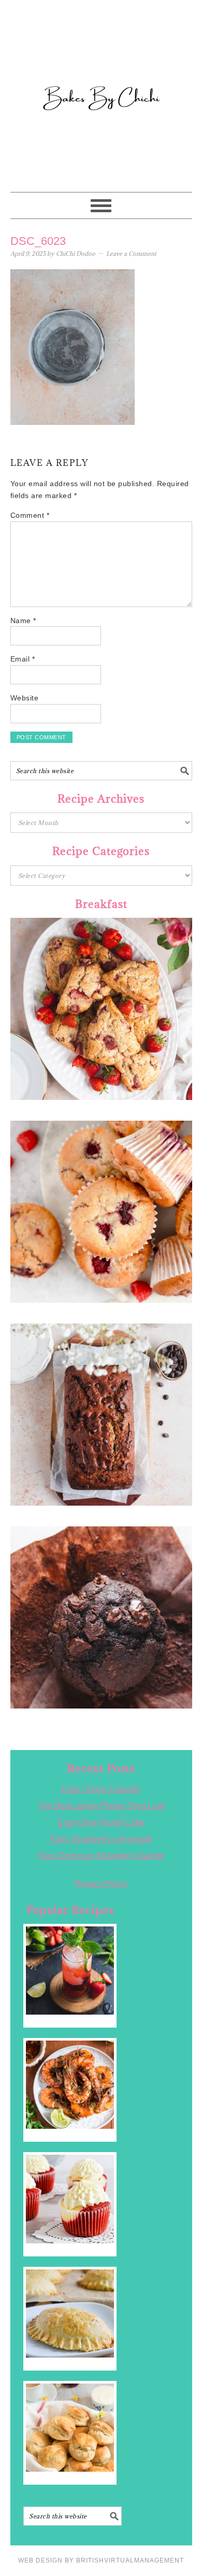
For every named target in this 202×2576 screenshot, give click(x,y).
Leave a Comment (131, 253)
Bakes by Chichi (101, 54)
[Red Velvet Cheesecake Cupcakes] (70, 2199)
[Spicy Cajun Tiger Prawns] (70, 2085)
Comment (30, 515)
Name (23, 621)
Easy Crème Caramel (101, 1789)
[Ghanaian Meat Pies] (70, 2313)
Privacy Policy (101, 1884)
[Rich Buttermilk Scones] (70, 2428)
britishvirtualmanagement (130, 2560)
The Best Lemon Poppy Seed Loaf (101, 1806)
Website (25, 698)
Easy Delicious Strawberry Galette (101, 1856)
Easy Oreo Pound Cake (101, 1822)
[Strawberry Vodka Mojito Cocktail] (70, 1971)
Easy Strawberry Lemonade (101, 1839)
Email (23, 659)
